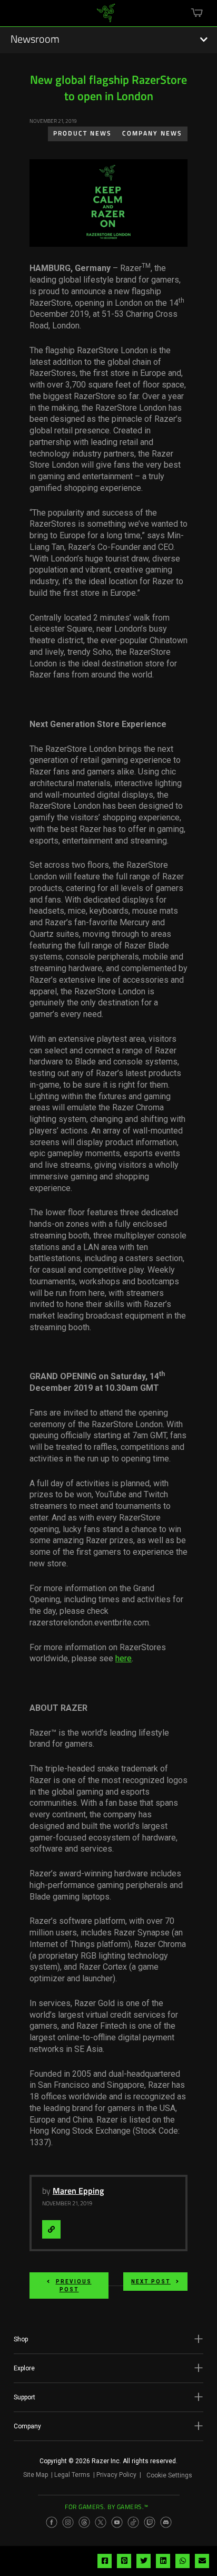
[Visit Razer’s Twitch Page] (150, 2522)
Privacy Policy (116, 2475)
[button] (108, 2339)
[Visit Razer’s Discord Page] (166, 2522)
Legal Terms (72, 2475)
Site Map (36, 2475)
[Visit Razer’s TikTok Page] (133, 2522)
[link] (106, 17)
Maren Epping (78, 2192)
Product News (82, 134)
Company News (152, 134)
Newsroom (35, 40)
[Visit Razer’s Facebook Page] (52, 2522)
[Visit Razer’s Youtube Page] (117, 2522)
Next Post (151, 2282)
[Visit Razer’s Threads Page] (84, 2522)
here (124, 1658)
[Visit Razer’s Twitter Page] (101, 2522)
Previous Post (74, 2286)
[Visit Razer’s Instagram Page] (68, 2522)
